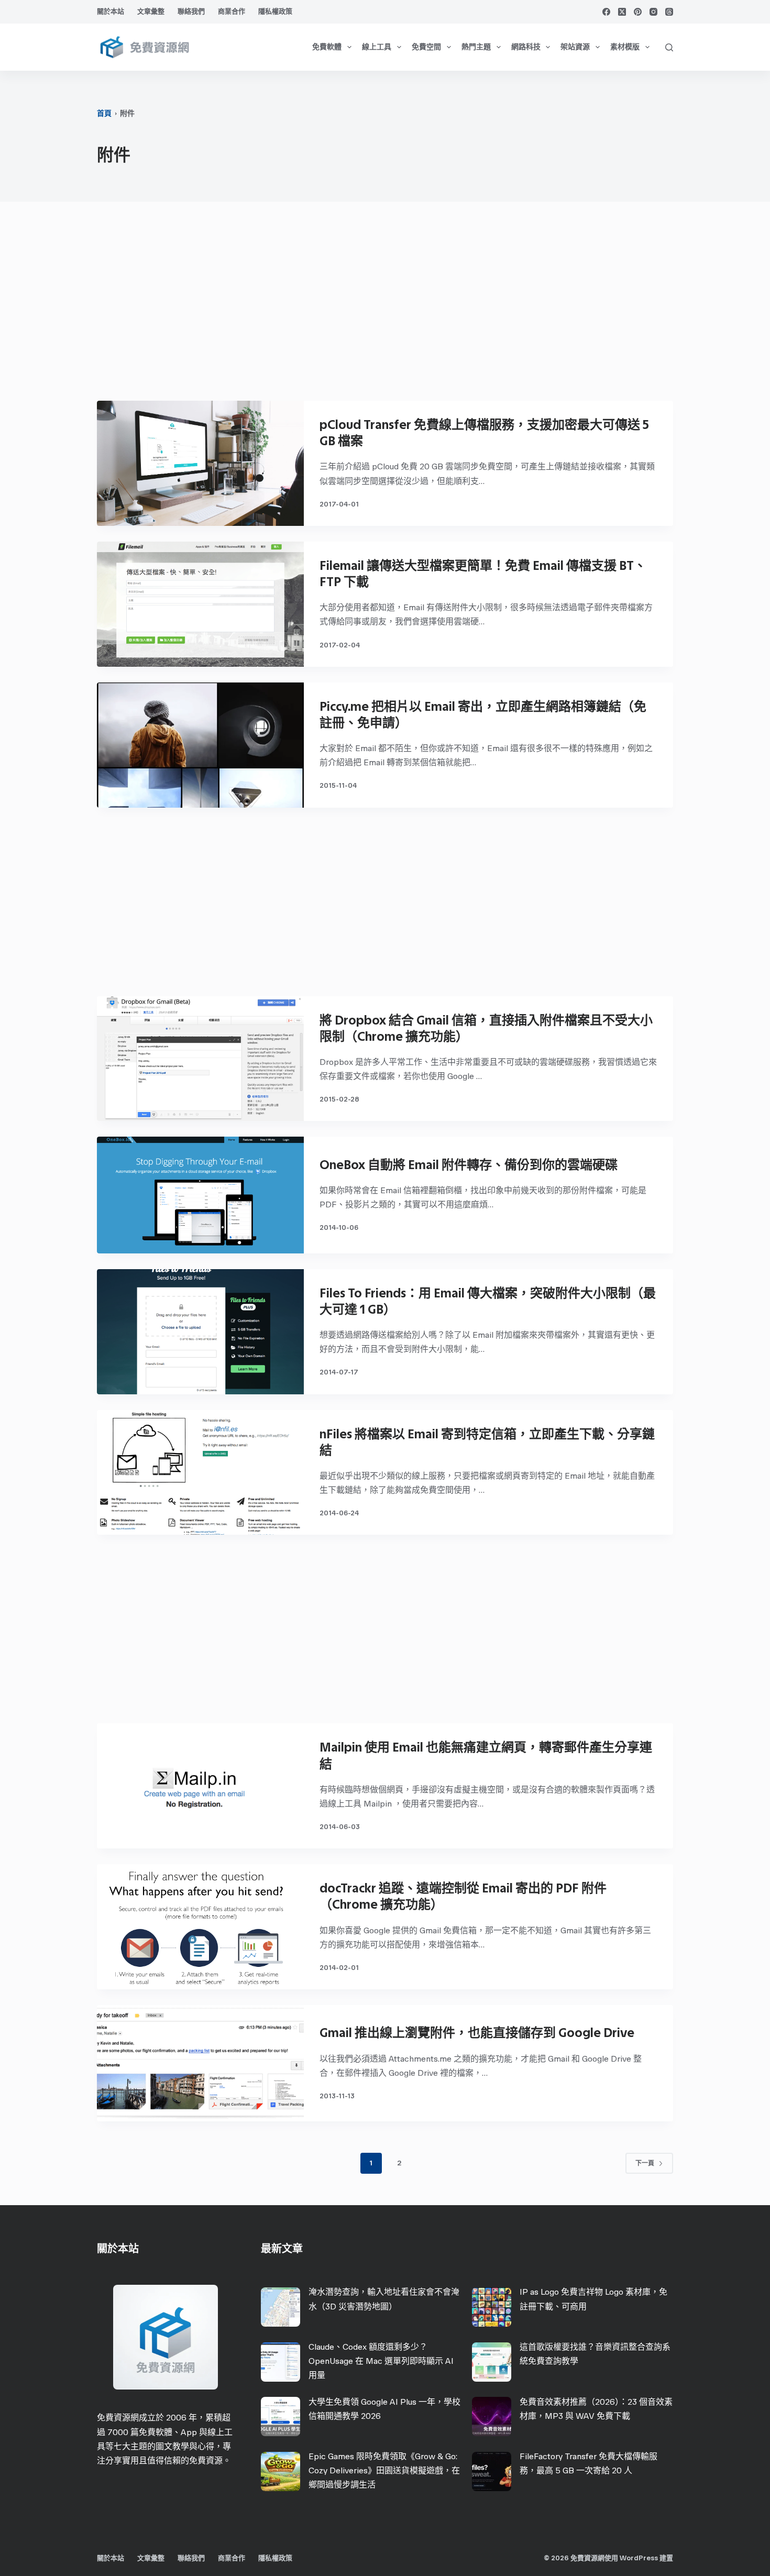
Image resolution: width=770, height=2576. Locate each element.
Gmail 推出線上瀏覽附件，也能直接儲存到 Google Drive (477, 2033)
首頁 (104, 113)
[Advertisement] (385, 306)
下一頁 (645, 2163)
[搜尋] (669, 47)
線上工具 (377, 47)
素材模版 (625, 47)
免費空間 (426, 47)
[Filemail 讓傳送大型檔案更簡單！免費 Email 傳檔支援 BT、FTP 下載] (200, 604)
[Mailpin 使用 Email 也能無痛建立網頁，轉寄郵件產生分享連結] (200, 1786)
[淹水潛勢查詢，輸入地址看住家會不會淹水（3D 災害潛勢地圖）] (280, 2307)
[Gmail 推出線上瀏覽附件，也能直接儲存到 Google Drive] (200, 2063)
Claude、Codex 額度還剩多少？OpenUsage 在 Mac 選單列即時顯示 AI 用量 (381, 2361)
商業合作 (232, 11)
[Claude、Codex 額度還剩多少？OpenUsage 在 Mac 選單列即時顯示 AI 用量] (280, 2362)
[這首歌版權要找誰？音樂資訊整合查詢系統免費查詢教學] (492, 2362)
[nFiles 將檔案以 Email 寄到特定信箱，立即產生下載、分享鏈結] (200, 1473)
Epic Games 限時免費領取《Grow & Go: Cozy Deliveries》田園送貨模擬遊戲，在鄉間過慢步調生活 (384, 2470)
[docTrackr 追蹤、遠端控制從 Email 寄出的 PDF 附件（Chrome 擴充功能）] (200, 1927)
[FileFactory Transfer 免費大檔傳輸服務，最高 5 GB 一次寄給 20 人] (492, 2472)
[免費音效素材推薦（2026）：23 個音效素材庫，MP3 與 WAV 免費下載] (492, 2417)
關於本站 (111, 11)
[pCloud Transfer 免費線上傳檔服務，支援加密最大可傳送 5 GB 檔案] (200, 463)
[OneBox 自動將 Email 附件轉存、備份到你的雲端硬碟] (200, 1195)
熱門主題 (476, 47)
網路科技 (526, 47)
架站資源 (575, 47)
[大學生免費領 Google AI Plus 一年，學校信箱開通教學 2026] (280, 2417)
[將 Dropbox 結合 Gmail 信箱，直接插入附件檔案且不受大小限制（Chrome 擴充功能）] (200, 1059)
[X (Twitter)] (622, 12)
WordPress (639, 2558)
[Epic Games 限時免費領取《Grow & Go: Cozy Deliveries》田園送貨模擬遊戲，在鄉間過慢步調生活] (280, 2472)
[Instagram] (653, 12)
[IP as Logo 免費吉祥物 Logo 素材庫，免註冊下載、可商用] (492, 2307)
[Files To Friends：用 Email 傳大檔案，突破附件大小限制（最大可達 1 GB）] (200, 1332)
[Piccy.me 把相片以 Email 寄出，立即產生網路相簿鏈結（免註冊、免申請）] (200, 745)
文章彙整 (151, 11)
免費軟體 (327, 47)
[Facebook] (606, 12)
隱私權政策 (275, 11)
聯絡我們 (191, 11)
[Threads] (669, 12)
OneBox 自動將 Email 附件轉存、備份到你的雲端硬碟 (469, 1165)
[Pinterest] (638, 12)
